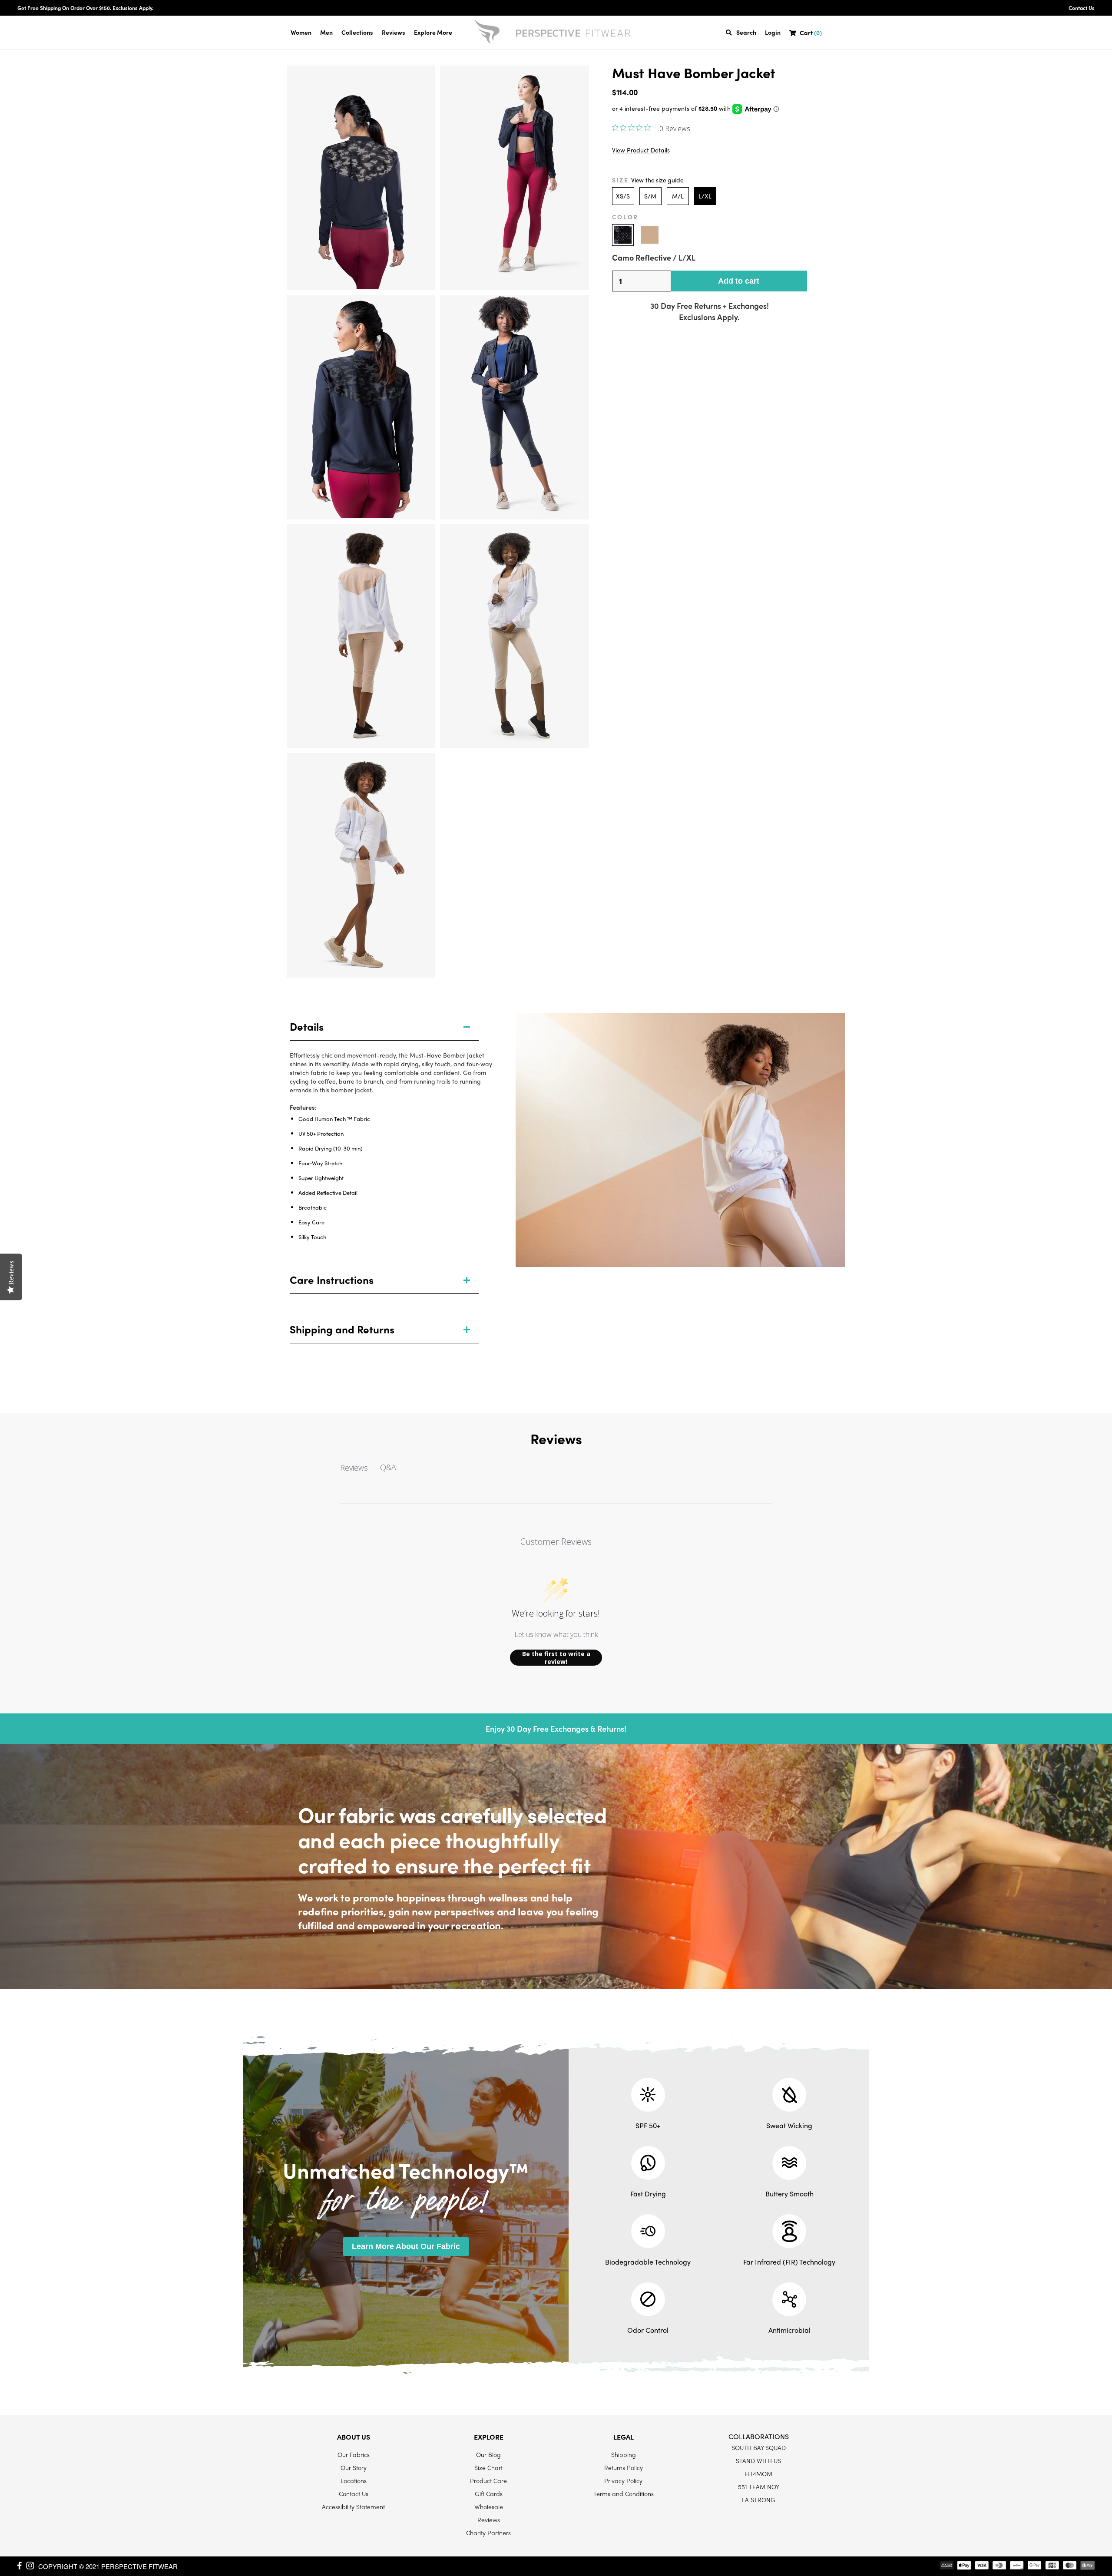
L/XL (705, 196)
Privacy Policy (623, 2480)
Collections (357, 32)
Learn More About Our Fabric (406, 2246)
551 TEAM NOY (759, 2487)
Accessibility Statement (353, 2507)
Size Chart (488, 2467)
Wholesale (489, 2507)
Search (746, 32)
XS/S (623, 196)
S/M (650, 196)
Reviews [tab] (354, 1468)
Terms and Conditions (624, 2493)
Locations (354, 2480)
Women (301, 32)
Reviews (394, 32)
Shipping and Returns (342, 1329)
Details (307, 1026)
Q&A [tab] (388, 1467)
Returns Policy (624, 2467)
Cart (811, 33)
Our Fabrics (354, 2454)
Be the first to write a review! (556, 1658)
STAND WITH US (758, 2460)
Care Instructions (332, 1280)
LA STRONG (759, 2500)
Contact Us (1082, 8)
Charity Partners (488, 2533)
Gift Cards (489, 2493)
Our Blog (488, 2454)
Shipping (624, 2454)
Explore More (433, 32)
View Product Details (641, 150)
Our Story (354, 2467)
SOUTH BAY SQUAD (759, 2447)
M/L (678, 196)
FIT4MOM (759, 2473)
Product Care (488, 2480)
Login (773, 32)
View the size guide (657, 180)
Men (326, 32)
